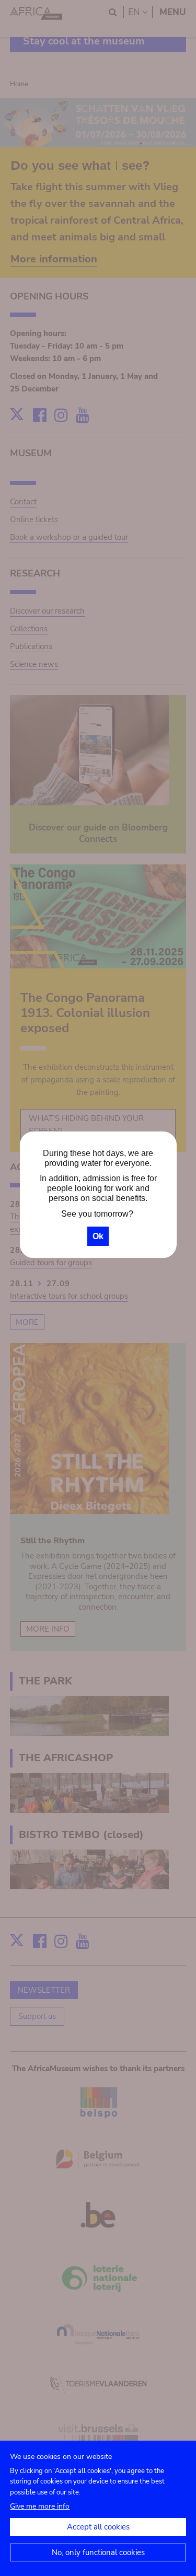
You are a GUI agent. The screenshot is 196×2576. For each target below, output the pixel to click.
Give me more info (40, 2506)
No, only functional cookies (98, 2552)
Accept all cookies (98, 2527)
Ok (98, 1236)
